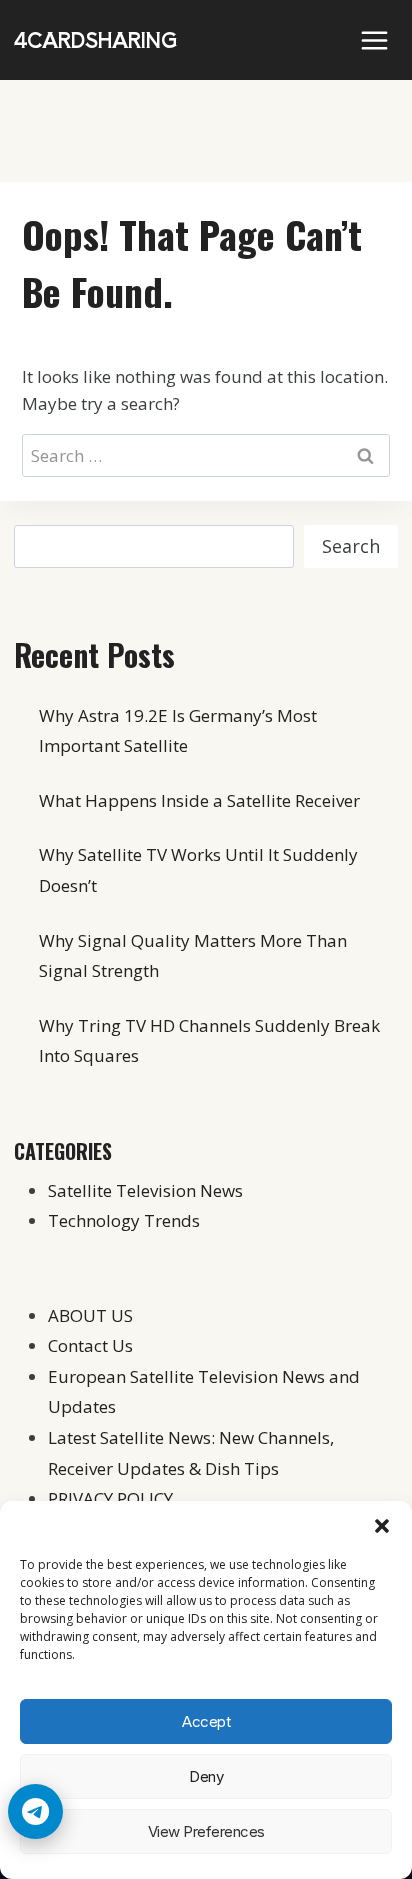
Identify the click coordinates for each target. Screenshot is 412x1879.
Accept (206, 1721)
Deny (206, 1776)
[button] (382, 1526)
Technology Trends (124, 1220)
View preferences (206, 1831)
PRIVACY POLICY (110, 1498)
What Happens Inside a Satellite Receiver (199, 800)
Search (351, 546)
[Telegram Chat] (35, 1811)
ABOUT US (90, 1315)
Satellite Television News (145, 1190)
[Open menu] (374, 40)
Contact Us (90, 1345)
